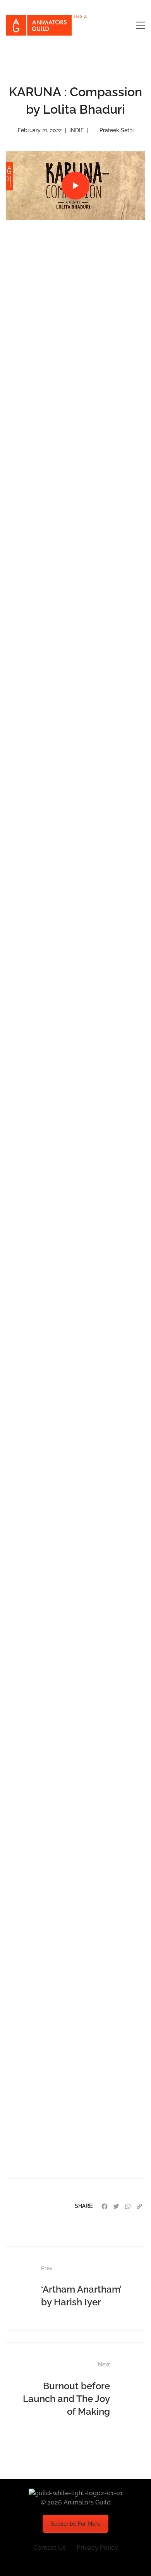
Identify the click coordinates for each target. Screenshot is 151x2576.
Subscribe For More (75, 2524)
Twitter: (42, 2129)
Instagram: (47, 2102)
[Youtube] (75, 2561)
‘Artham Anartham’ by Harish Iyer (81, 2286)
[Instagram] (57, 2561)
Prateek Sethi (117, 130)
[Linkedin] (94, 2561)
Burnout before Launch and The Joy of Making (66, 2389)
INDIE (76, 130)
